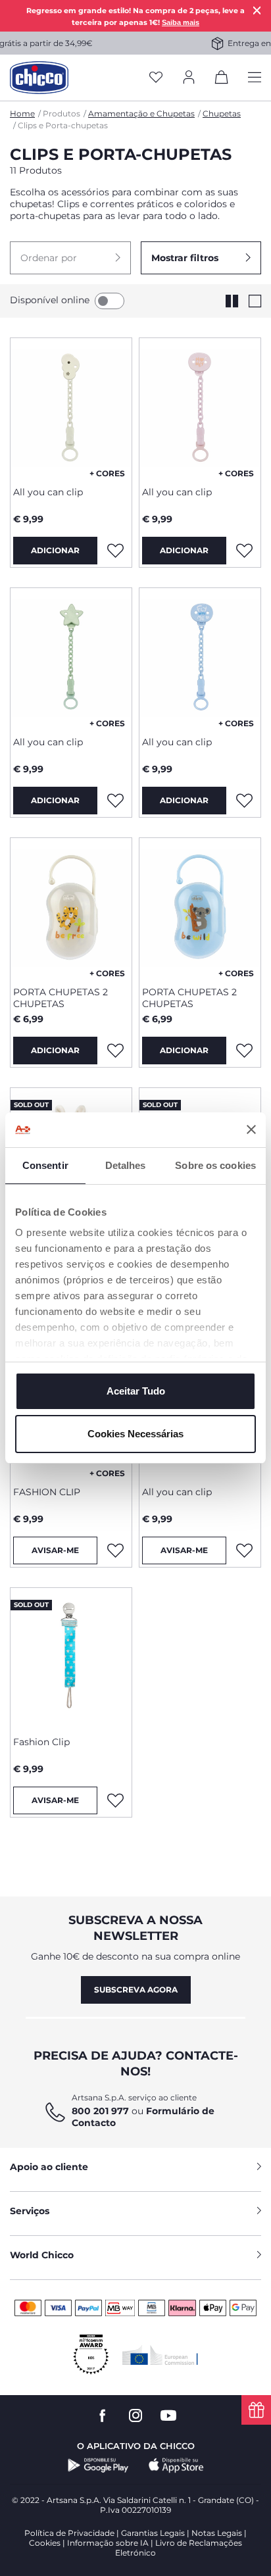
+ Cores (107, 473)
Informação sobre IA (108, 2543)
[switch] (110, 301)
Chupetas (222, 113)
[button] (70, 258)
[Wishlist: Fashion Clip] (115, 1800)
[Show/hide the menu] (255, 78)
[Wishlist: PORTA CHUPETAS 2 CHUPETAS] (115, 1051)
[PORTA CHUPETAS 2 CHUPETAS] (71, 907)
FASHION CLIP (47, 1492)
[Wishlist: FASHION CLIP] (115, 1550)
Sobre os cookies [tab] (215, 1165)
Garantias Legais (153, 2533)
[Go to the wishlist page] (156, 78)
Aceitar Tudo (136, 1391)
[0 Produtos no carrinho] (222, 80)
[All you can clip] (71, 407)
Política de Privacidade (69, 2533)
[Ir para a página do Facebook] (103, 2416)
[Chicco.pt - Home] (39, 78)
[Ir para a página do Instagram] (135, 2416)
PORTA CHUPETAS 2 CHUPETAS (61, 998)
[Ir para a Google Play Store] (98, 2465)
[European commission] (160, 2355)
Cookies (45, 2543)
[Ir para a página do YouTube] (168, 2416)
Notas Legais (217, 2533)
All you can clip (48, 492)
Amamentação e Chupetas (141, 113)
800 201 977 (100, 2111)
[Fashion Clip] (71, 1657)
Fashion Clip (41, 1742)
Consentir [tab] (45, 1165)
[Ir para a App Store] (176, 2465)
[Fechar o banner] (251, 1129)
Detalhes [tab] (126, 1165)
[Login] (189, 78)
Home (22, 113)
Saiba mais (181, 22)
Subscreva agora (136, 1990)
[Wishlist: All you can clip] (115, 551)
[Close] (257, 10)
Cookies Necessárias (135, 1434)
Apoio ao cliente (49, 2167)
